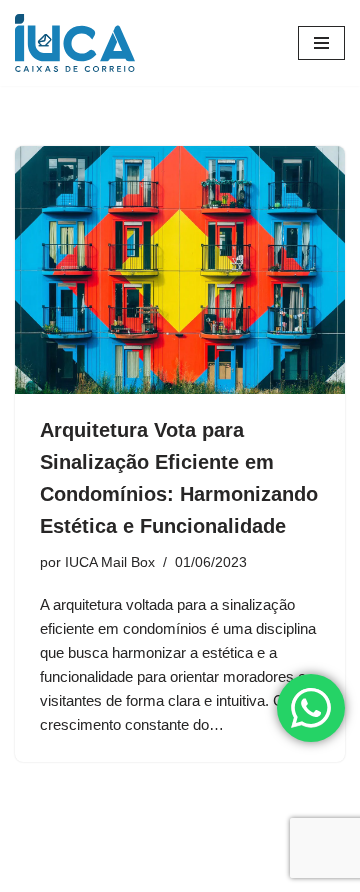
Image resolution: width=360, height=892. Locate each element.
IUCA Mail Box (110, 562)
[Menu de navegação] (321, 43)
